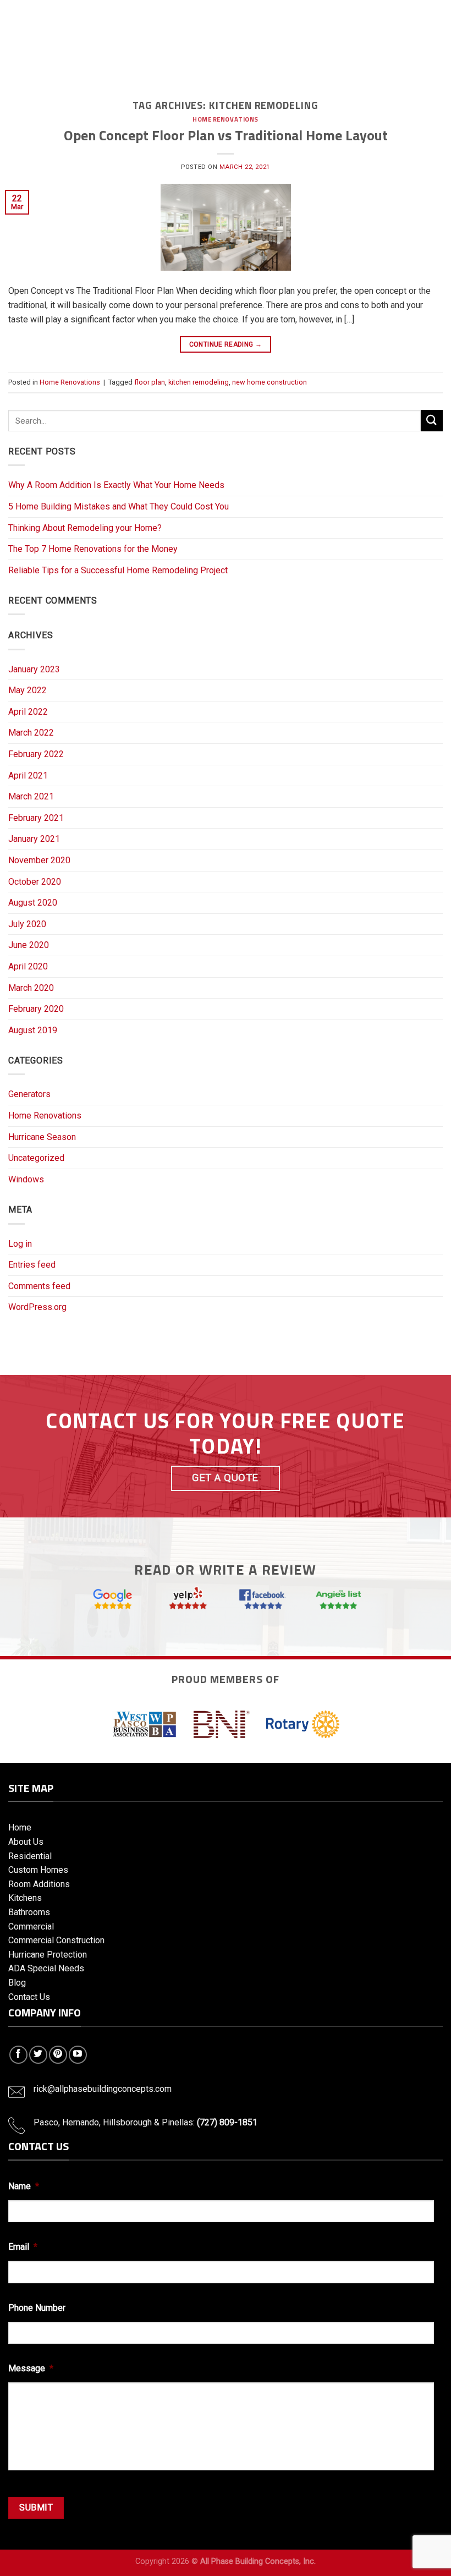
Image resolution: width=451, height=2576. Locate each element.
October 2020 (35, 882)
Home (20, 1827)
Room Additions (39, 1884)
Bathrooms (29, 1912)
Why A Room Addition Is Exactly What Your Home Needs (116, 485)
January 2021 (34, 839)
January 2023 (34, 669)
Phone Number (37, 2308)
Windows (26, 1179)
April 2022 (28, 712)
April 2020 (28, 966)
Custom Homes (38, 1870)
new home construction (269, 382)
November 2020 (39, 860)
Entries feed (32, 1265)
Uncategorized (36, 1158)
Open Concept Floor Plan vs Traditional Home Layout (226, 135)
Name (24, 2186)
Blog (17, 1983)
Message (31, 2368)
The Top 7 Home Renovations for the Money (93, 549)
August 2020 (33, 903)
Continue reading (226, 344)
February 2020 (36, 1009)
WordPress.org (37, 1307)
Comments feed (39, 1286)
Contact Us (29, 1997)
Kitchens (25, 1898)
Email (23, 2247)
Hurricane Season (42, 1137)
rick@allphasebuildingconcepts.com (103, 2089)
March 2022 (31, 733)
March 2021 (31, 796)
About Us (26, 1842)
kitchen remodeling (199, 382)
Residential (30, 1856)
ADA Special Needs (46, 1968)
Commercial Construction (56, 1940)
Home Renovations (226, 119)
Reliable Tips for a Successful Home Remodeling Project (118, 570)
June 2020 (29, 945)
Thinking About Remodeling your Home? (85, 528)
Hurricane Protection (48, 1955)
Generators (29, 1094)
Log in (20, 1244)
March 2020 (31, 988)
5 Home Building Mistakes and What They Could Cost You (119, 506)
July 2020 (27, 924)
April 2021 (28, 775)
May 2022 (28, 690)
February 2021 (36, 818)
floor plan (150, 382)
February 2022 (36, 754)
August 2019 (33, 1030)
